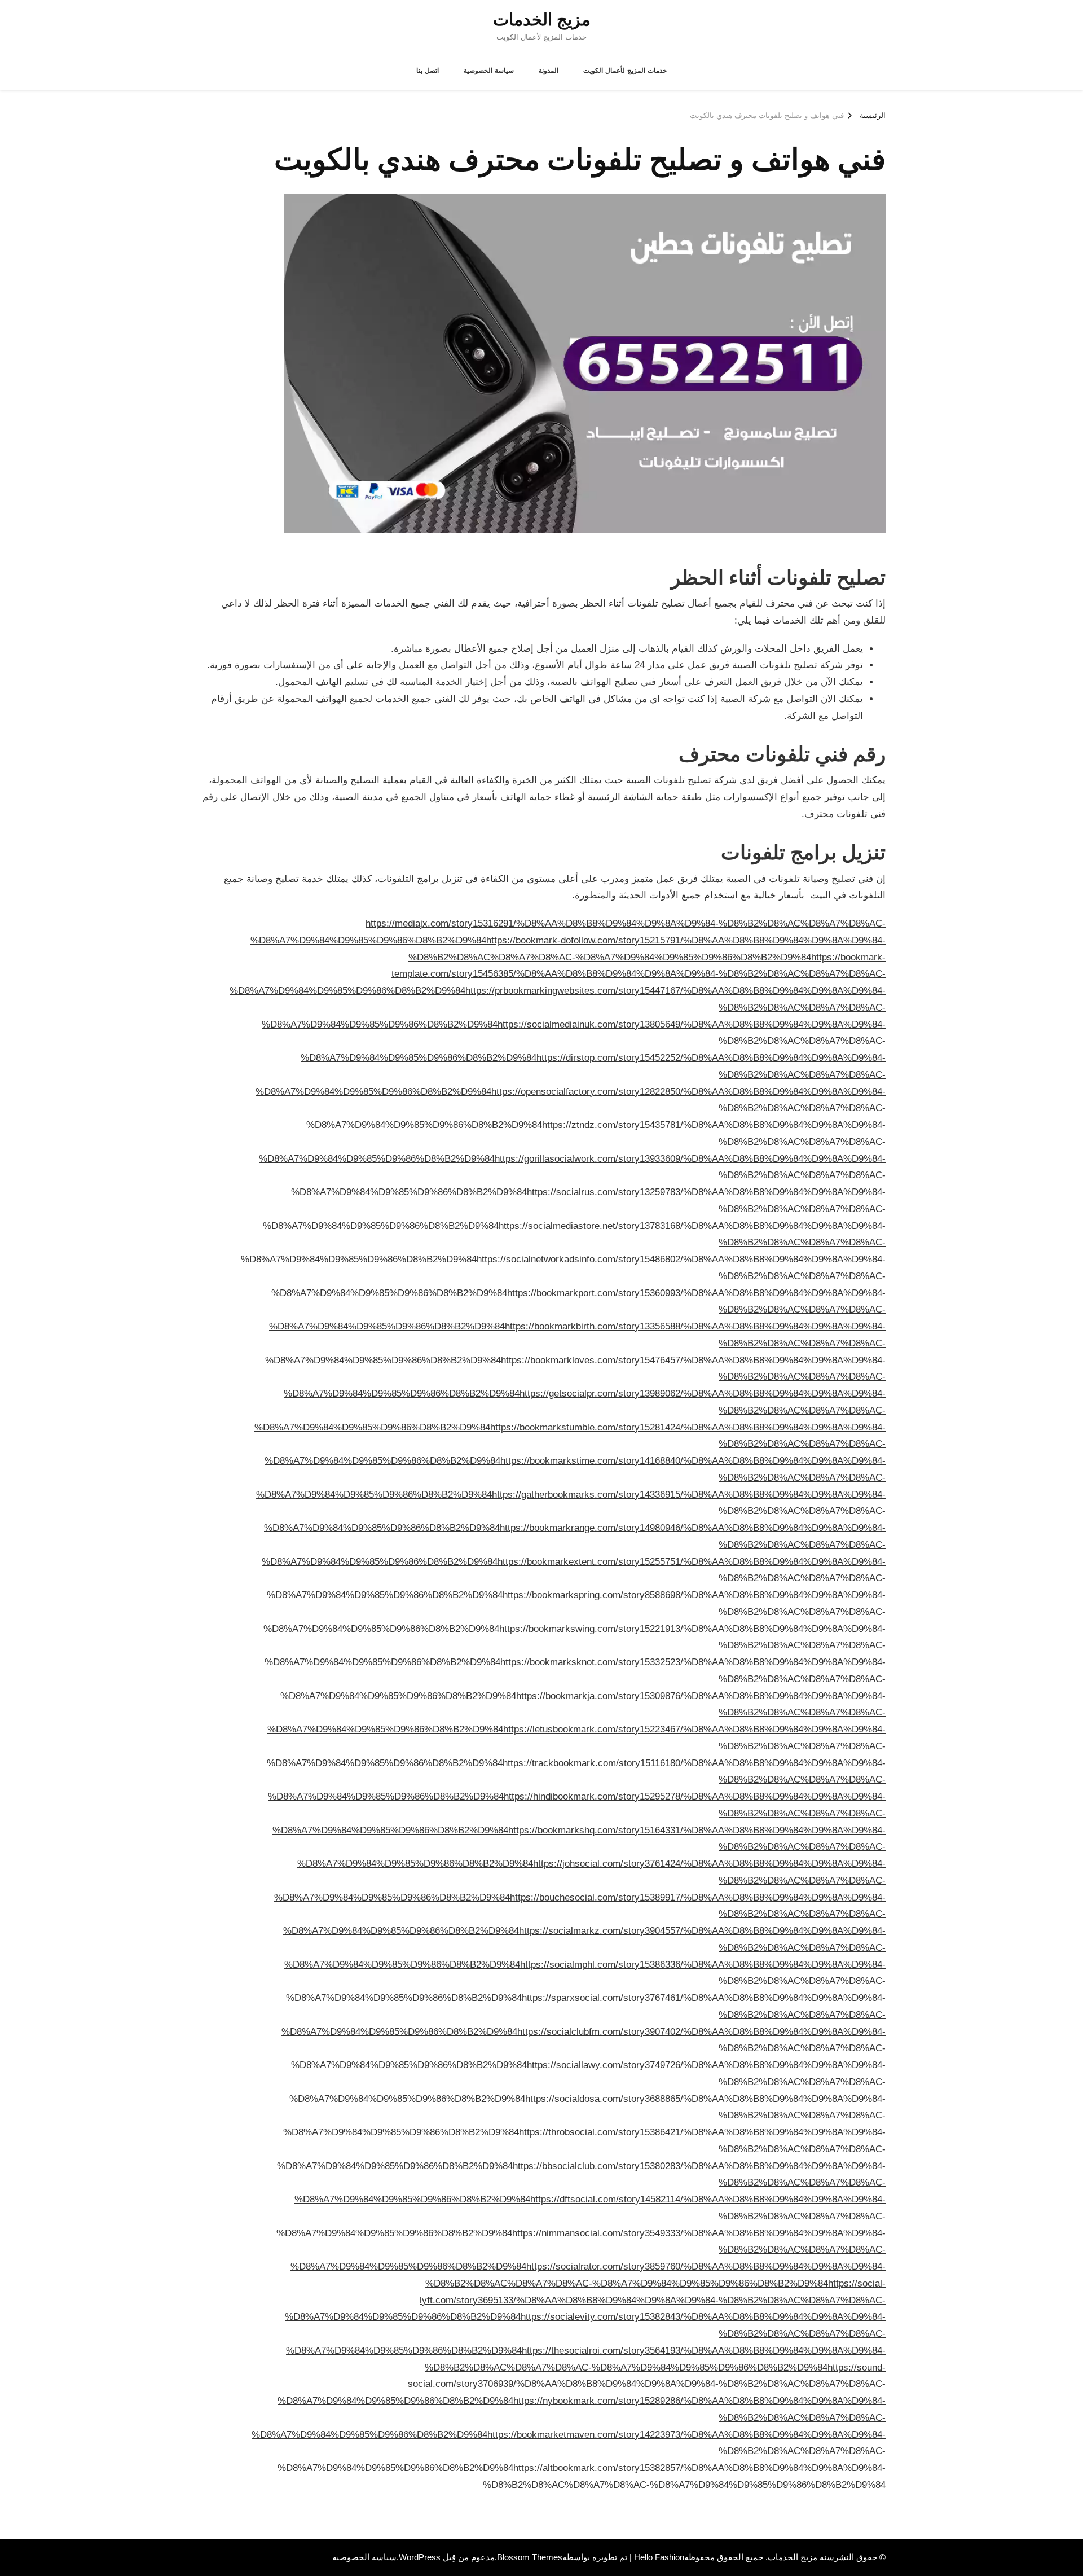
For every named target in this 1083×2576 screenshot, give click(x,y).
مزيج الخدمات (542, 19)
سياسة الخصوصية (489, 71)
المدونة (549, 71)
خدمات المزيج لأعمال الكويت (625, 71)
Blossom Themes (530, 2557)
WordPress (420, 2557)
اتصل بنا (428, 71)
